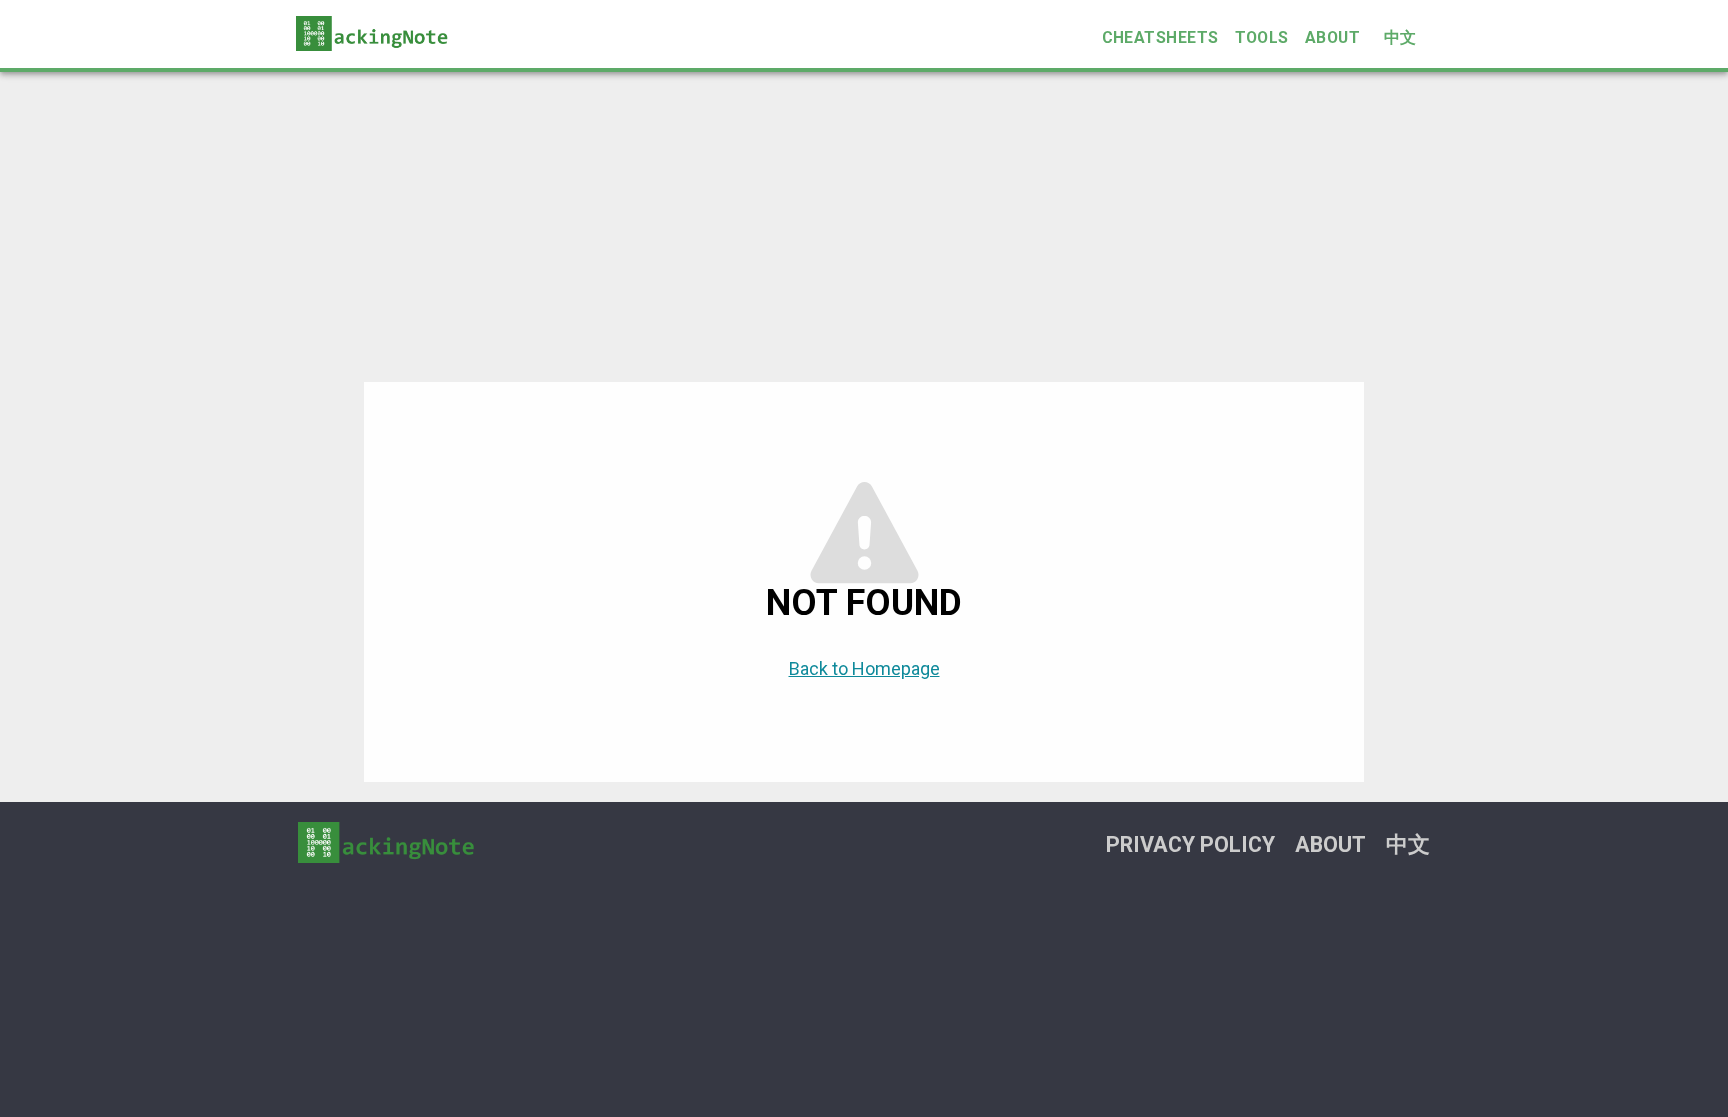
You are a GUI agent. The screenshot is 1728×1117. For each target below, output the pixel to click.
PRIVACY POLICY (1190, 844)
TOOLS (1262, 37)
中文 (1400, 37)
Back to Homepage (864, 668)
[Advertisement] (864, 222)
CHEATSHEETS (1160, 37)
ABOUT (1332, 37)
